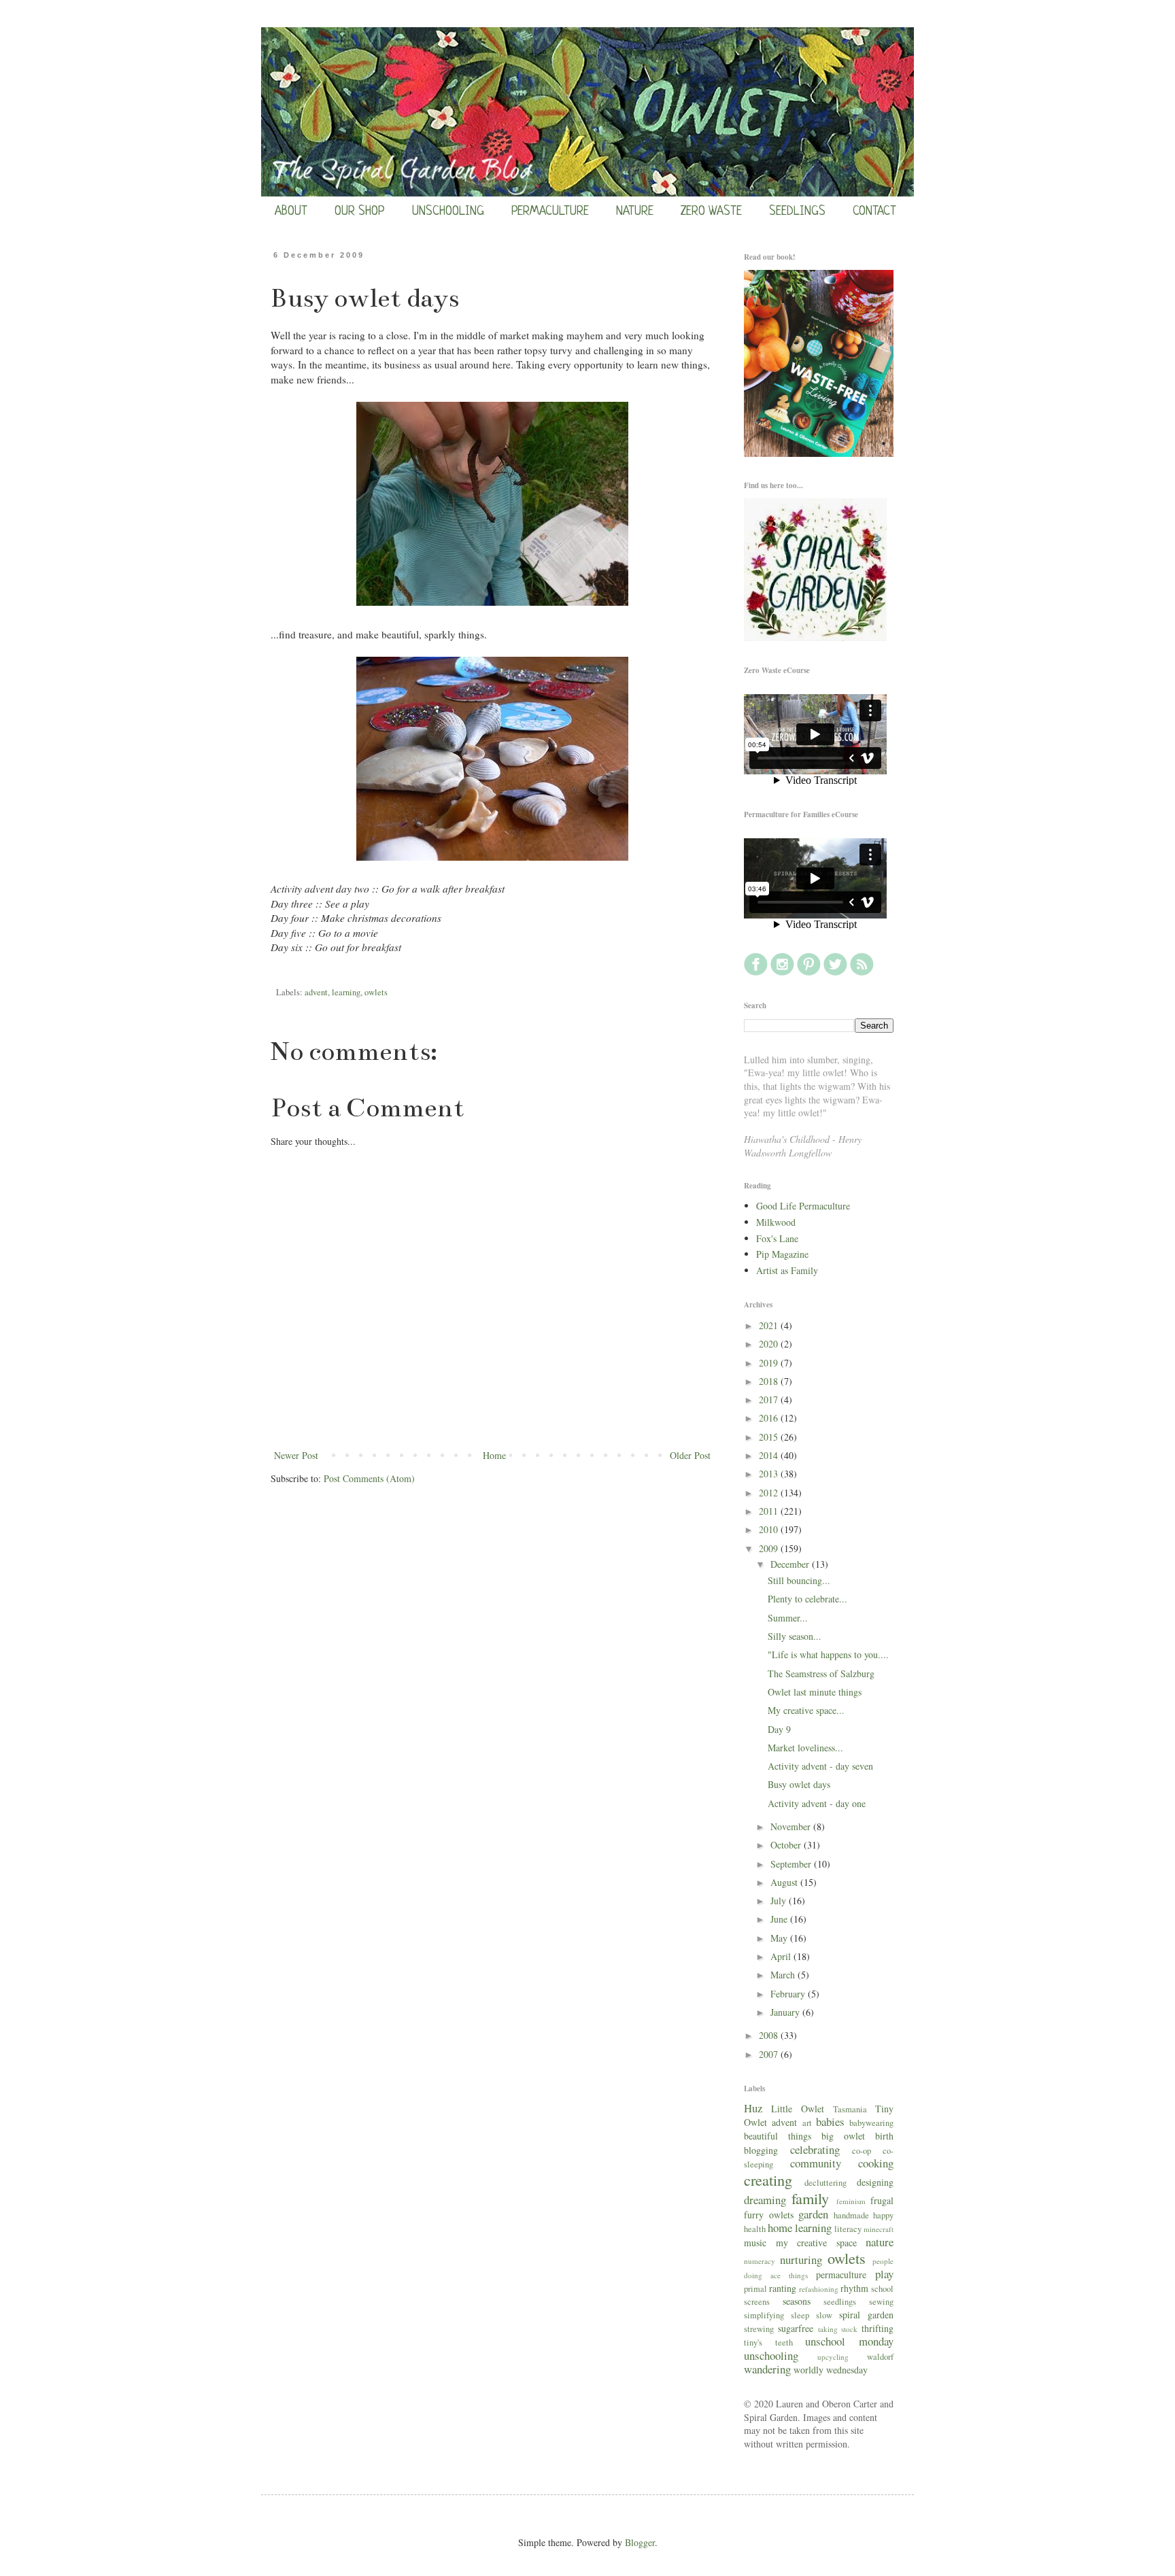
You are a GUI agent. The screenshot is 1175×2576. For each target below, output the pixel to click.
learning (346, 992)
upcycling (833, 2357)
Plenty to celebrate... (807, 1599)
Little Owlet (798, 2109)
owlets (376, 992)
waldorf (880, 2357)
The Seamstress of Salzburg (821, 1673)
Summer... (788, 1618)
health (755, 2229)
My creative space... (806, 1710)
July (780, 1901)
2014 (770, 1455)
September (792, 1864)
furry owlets (769, 2215)
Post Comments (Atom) (369, 1478)
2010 (770, 1529)
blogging (761, 2150)
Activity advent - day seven (820, 1766)
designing (875, 2182)
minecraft (879, 2229)
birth (884, 2136)
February (789, 1994)
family (810, 2198)
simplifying (764, 2315)
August (785, 1882)
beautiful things (778, 2136)
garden (813, 2214)
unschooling (771, 2355)
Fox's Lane (777, 1238)
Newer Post (296, 1455)
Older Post (690, 1455)
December (791, 1564)
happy (883, 2215)
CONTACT (874, 211)
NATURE (635, 211)
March (784, 1975)
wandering (767, 2369)
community (816, 2163)
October (787, 1845)
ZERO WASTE (711, 211)
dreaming (765, 2200)
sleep (800, 2315)
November (792, 1826)
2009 (770, 1548)
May (780, 1938)
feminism (851, 2201)
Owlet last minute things (815, 1692)
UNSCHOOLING (448, 211)
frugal (882, 2200)
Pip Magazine (782, 1254)
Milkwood (776, 1222)
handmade (851, 2215)
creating (768, 2180)
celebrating (815, 2149)
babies (830, 2122)
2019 (770, 1363)
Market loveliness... (805, 1748)
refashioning (819, 2289)
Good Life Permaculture (803, 1206)
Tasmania (850, 2109)
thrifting (878, 2328)
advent (316, 992)
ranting (783, 2288)
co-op (862, 2151)
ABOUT (291, 211)
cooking (876, 2163)
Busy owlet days (799, 1784)
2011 (770, 1511)
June (780, 1919)
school (882, 2289)
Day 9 (779, 1729)
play (884, 2274)
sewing (881, 2302)
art (807, 2123)
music (755, 2243)
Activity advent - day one (817, 1803)
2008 (770, 2035)
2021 (770, 1325)
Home (494, 1455)
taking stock (838, 2329)
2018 (770, 1381)
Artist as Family (787, 1270)
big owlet (843, 2136)
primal (755, 2289)
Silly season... (795, 1636)
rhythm (854, 2288)
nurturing (801, 2260)
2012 (770, 1493)
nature (880, 2242)
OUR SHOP (360, 211)
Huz (753, 2108)
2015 (770, 1437)
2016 (770, 1418)
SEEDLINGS (797, 211)
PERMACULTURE (550, 211)
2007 (770, 2054)
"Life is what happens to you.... (828, 1654)
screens (757, 2302)
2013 (770, 1474)
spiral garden (866, 2315)
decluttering (825, 2183)
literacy (848, 2229)
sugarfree (796, 2328)
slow (824, 2315)
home (780, 2228)
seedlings (840, 2302)
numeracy (760, 2261)
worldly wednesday (831, 2370)
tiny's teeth (768, 2342)
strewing (759, 2329)
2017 (770, 1399)
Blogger (640, 2542)
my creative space (816, 2243)
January (786, 2012)
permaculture (841, 2274)
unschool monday (849, 2341)
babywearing (871, 2123)
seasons (797, 2301)
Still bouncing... (799, 1580)
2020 (770, 1344)
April (782, 1956)
